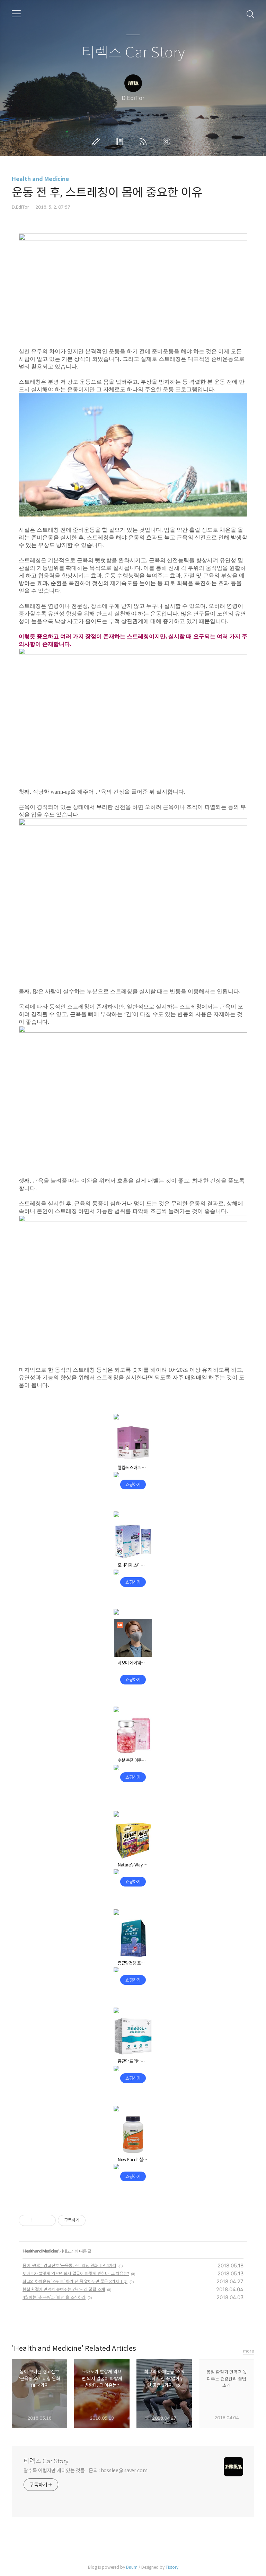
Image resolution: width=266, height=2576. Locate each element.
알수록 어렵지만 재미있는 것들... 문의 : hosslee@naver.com (86, 2470)
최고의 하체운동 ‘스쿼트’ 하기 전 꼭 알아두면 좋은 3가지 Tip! (75, 2281)
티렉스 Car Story (133, 53)
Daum (132, 2567)
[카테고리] (16, 14)
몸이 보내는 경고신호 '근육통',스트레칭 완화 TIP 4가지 (69, 2266)
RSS (144, 141)
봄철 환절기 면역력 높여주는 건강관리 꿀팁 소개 (64, 2289)
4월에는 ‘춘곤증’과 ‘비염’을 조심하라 (54, 2297)
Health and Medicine (40, 179)
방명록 (121, 141)
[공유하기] (39, 2220)
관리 (168, 141)
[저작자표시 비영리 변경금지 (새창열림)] (95, 2220)
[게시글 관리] (48, 2220)
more (249, 2351)
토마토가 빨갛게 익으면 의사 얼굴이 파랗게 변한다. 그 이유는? (76, 2273)
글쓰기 (97, 141)
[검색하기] (250, 14)
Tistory (172, 2567)
